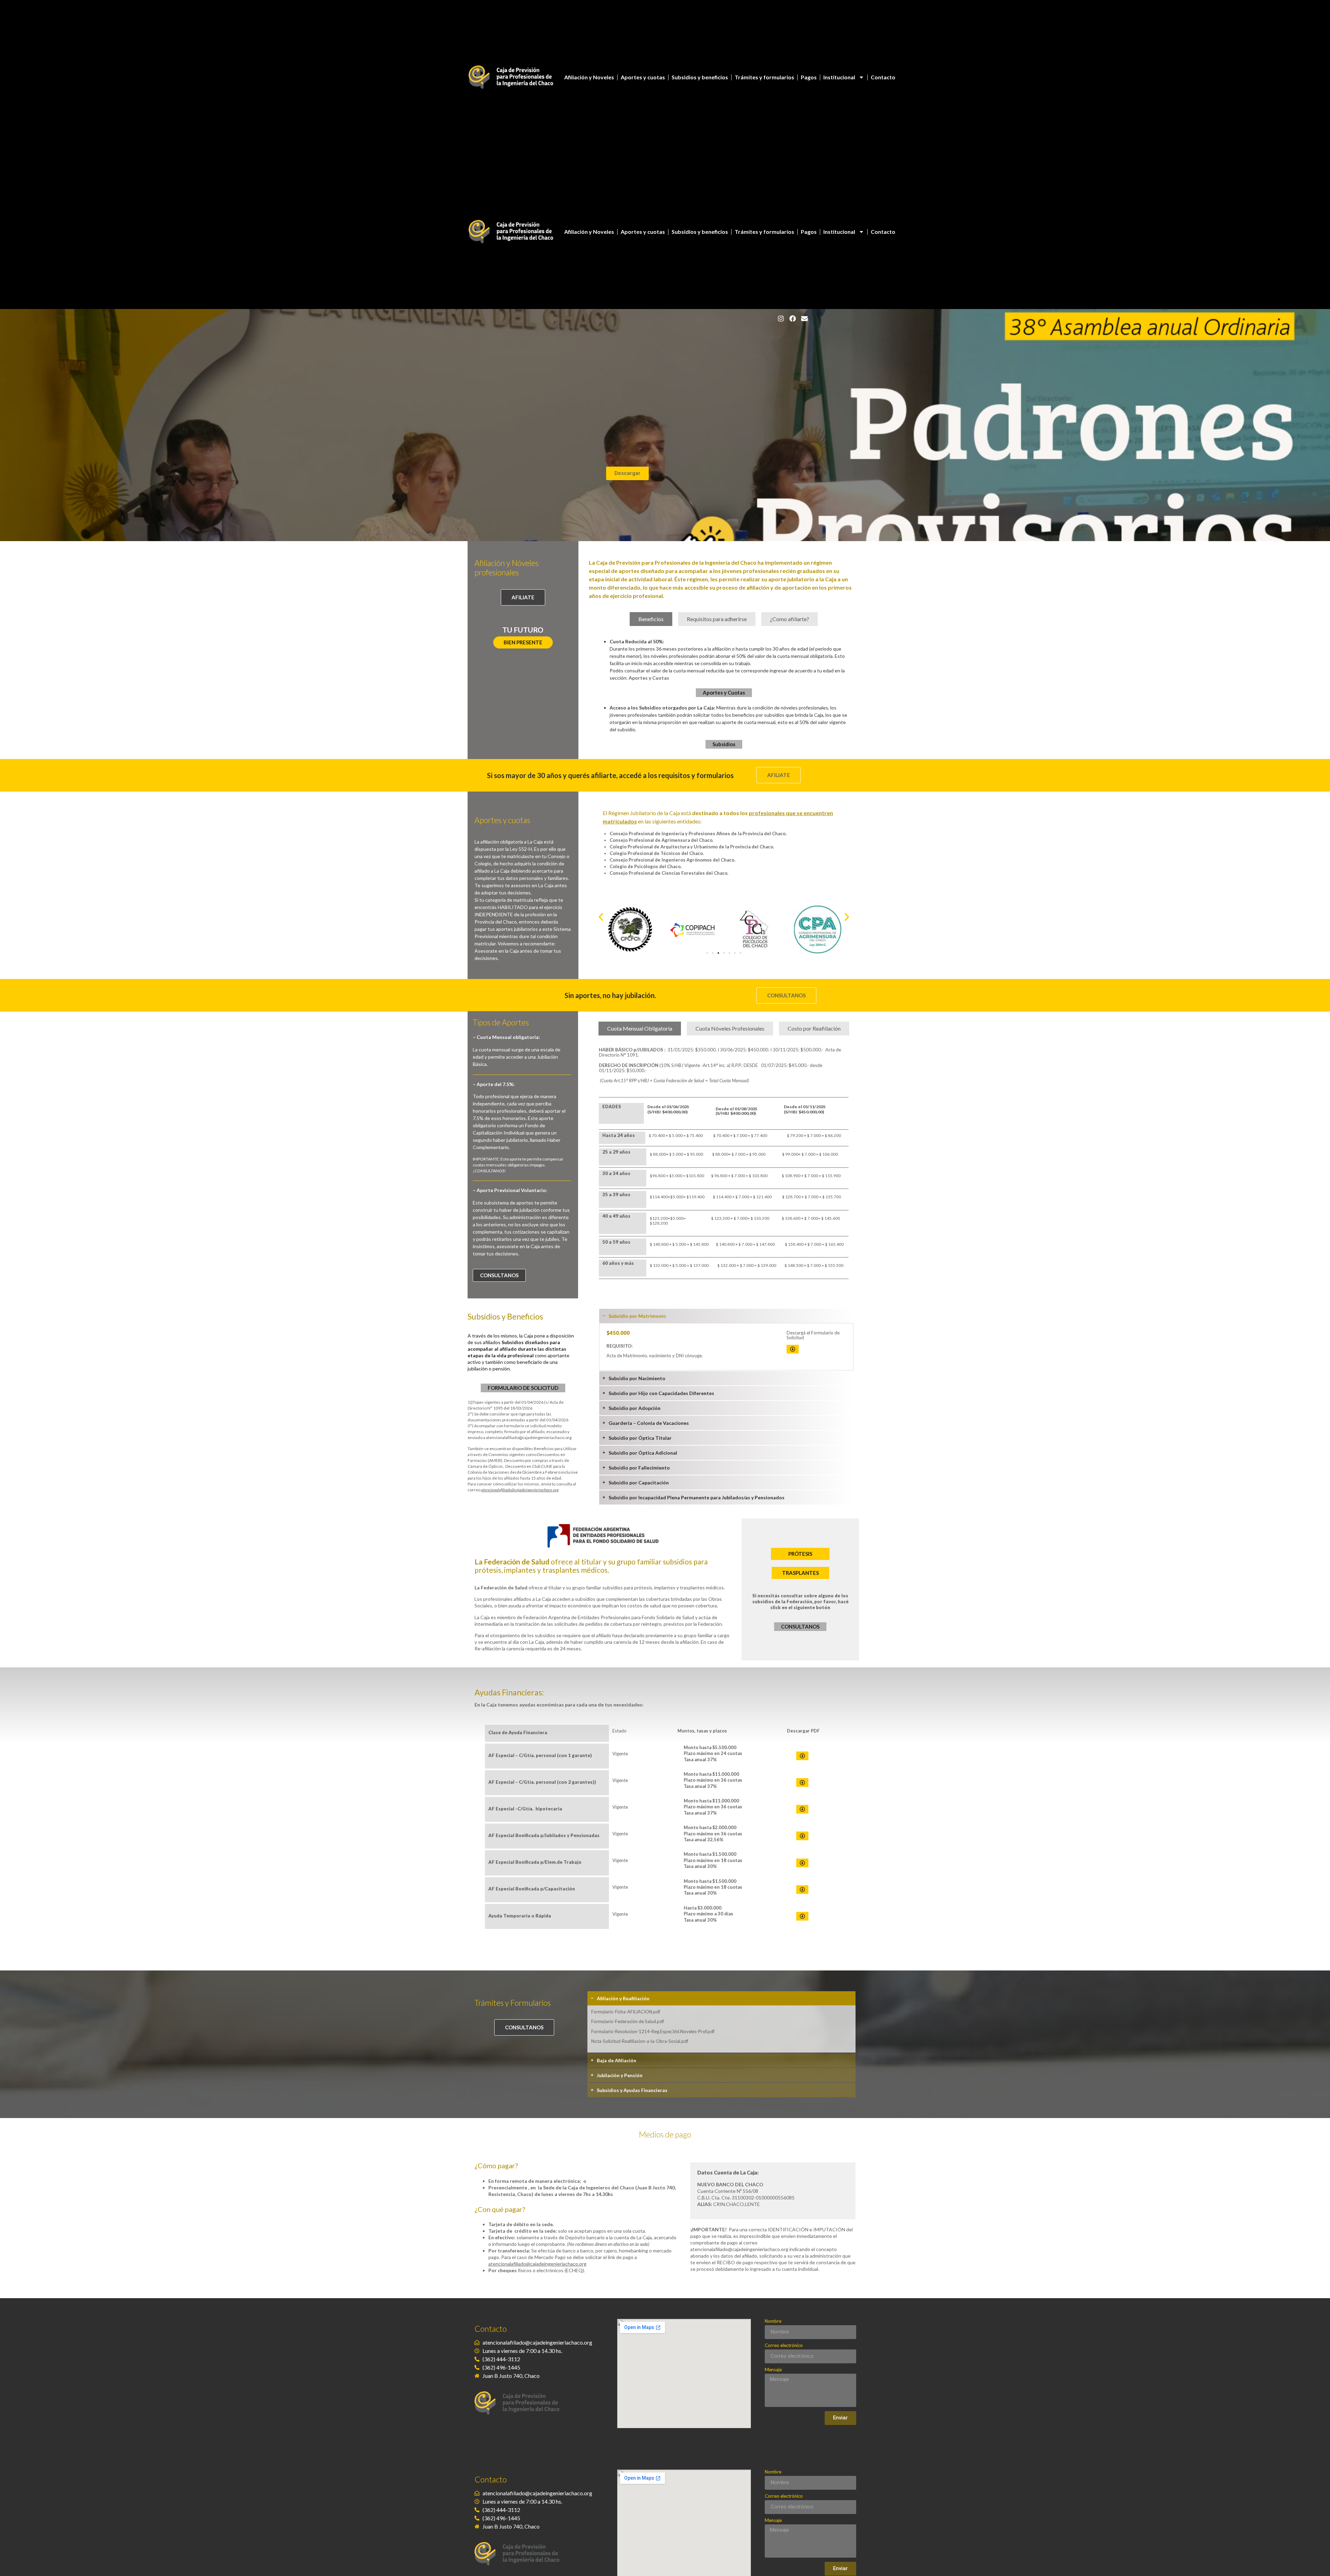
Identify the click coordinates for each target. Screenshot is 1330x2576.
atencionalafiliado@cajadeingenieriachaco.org (529, 1437)
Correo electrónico (784, 2346)
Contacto (883, 77)
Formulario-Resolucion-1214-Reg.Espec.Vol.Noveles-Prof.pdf (653, 2031)
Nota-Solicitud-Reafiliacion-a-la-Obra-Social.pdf (640, 2041)
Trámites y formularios (764, 77)
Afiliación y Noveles (589, 77)
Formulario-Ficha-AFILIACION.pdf (626, 2012)
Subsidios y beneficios (700, 77)
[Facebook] (793, 318)
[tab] (651, 619)
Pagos (809, 77)
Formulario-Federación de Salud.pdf (628, 2021)
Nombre (773, 2321)
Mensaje (773, 2370)
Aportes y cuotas (643, 77)
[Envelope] (805, 318)
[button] (523, 642)
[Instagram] (781, 318)
